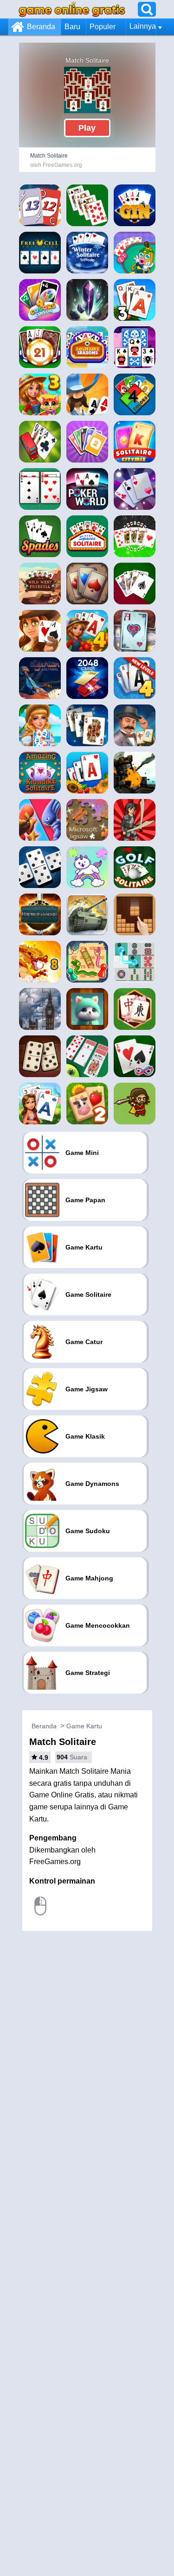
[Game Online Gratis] (72, 9)
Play (87, 128)
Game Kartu (84, 1726)
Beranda (41, 27)
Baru (72, 27)
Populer (103, 27)
